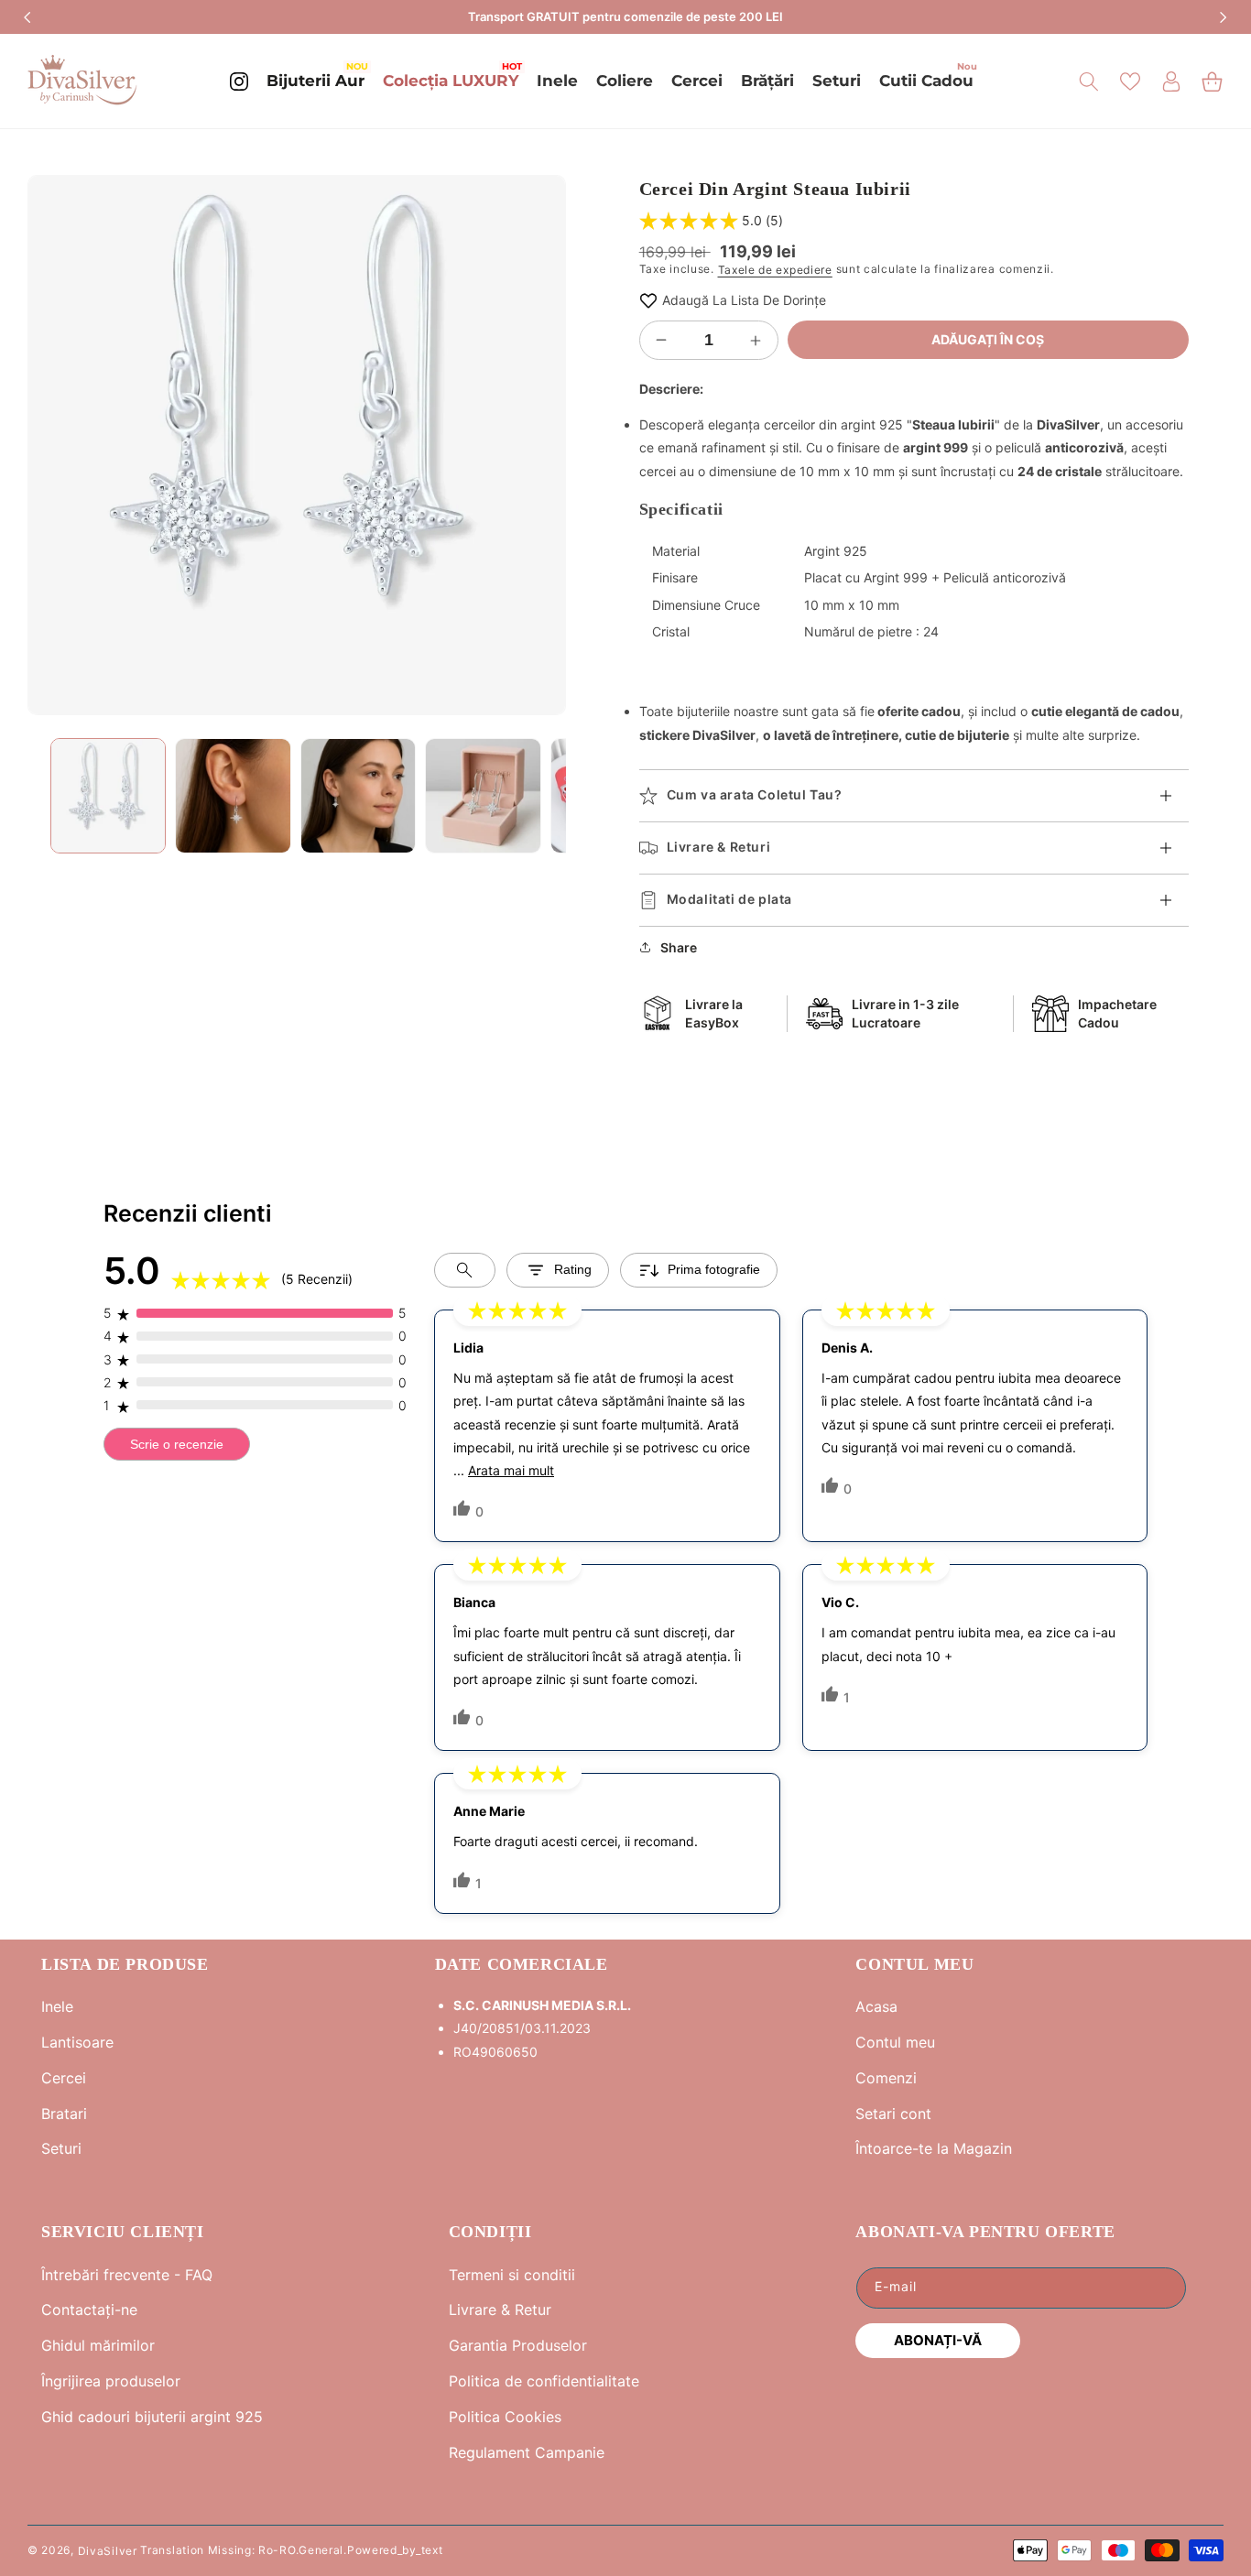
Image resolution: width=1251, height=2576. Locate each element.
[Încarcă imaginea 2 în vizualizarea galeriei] (233, 796)
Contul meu (895, 2042)
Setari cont (893, 2114)
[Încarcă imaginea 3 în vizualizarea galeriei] (358, 796)
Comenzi (886, 2078)
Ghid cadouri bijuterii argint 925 (152, 2417)
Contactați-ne (89, 2310)
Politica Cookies (505, 2417)
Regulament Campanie (527, 2452)
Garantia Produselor (518, 2345)
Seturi (61, 2148)
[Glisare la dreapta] (538, 445)
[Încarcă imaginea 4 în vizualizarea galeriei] (483, 796)
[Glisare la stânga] (55, 445)
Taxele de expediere (775, 270)
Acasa (876, 2006)
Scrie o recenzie (177, 1444)
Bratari (64, 2114)
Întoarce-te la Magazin (934, 2148)
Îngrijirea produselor (111, 2381)
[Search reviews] (465, 1270)
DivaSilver (108, 2550)
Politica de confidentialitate (544, 2381)
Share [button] (679, 947)
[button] (1088, 82)
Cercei (64, 2078)
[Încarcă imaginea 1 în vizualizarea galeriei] (108, 796)
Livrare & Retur (500, 2310)
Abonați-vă (938, 2340)
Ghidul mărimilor (98, 2345)
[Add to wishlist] (648, 300)
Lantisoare (77, 2042)
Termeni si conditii (512, 2275)
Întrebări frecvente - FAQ (127, 2275)
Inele (57, 2006)
